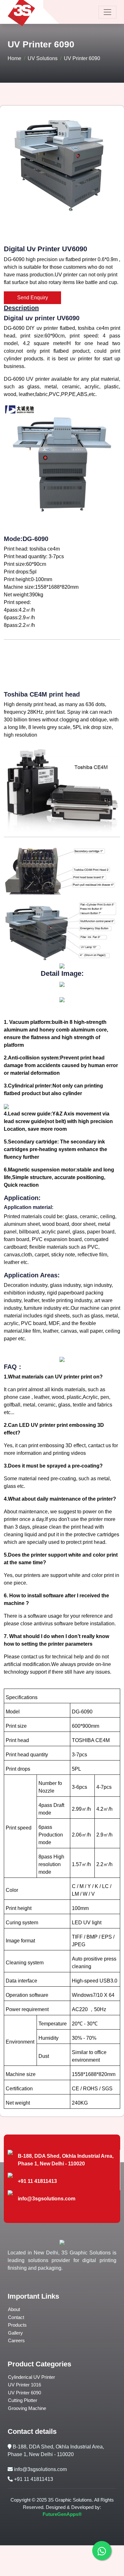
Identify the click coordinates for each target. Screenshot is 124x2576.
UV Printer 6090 (24, 2393)
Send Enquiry (33, 298)
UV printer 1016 (24, 2385)
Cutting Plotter (23, 2400)
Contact (16, 2317)
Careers (16, 2340)
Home (14, 58)
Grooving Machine (27, 2408)
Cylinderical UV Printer (31, 2377)
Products (17, 2325)
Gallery (15, 2333)
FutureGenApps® (62, 2514)
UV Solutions (43, 58)
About (14, 2309)
